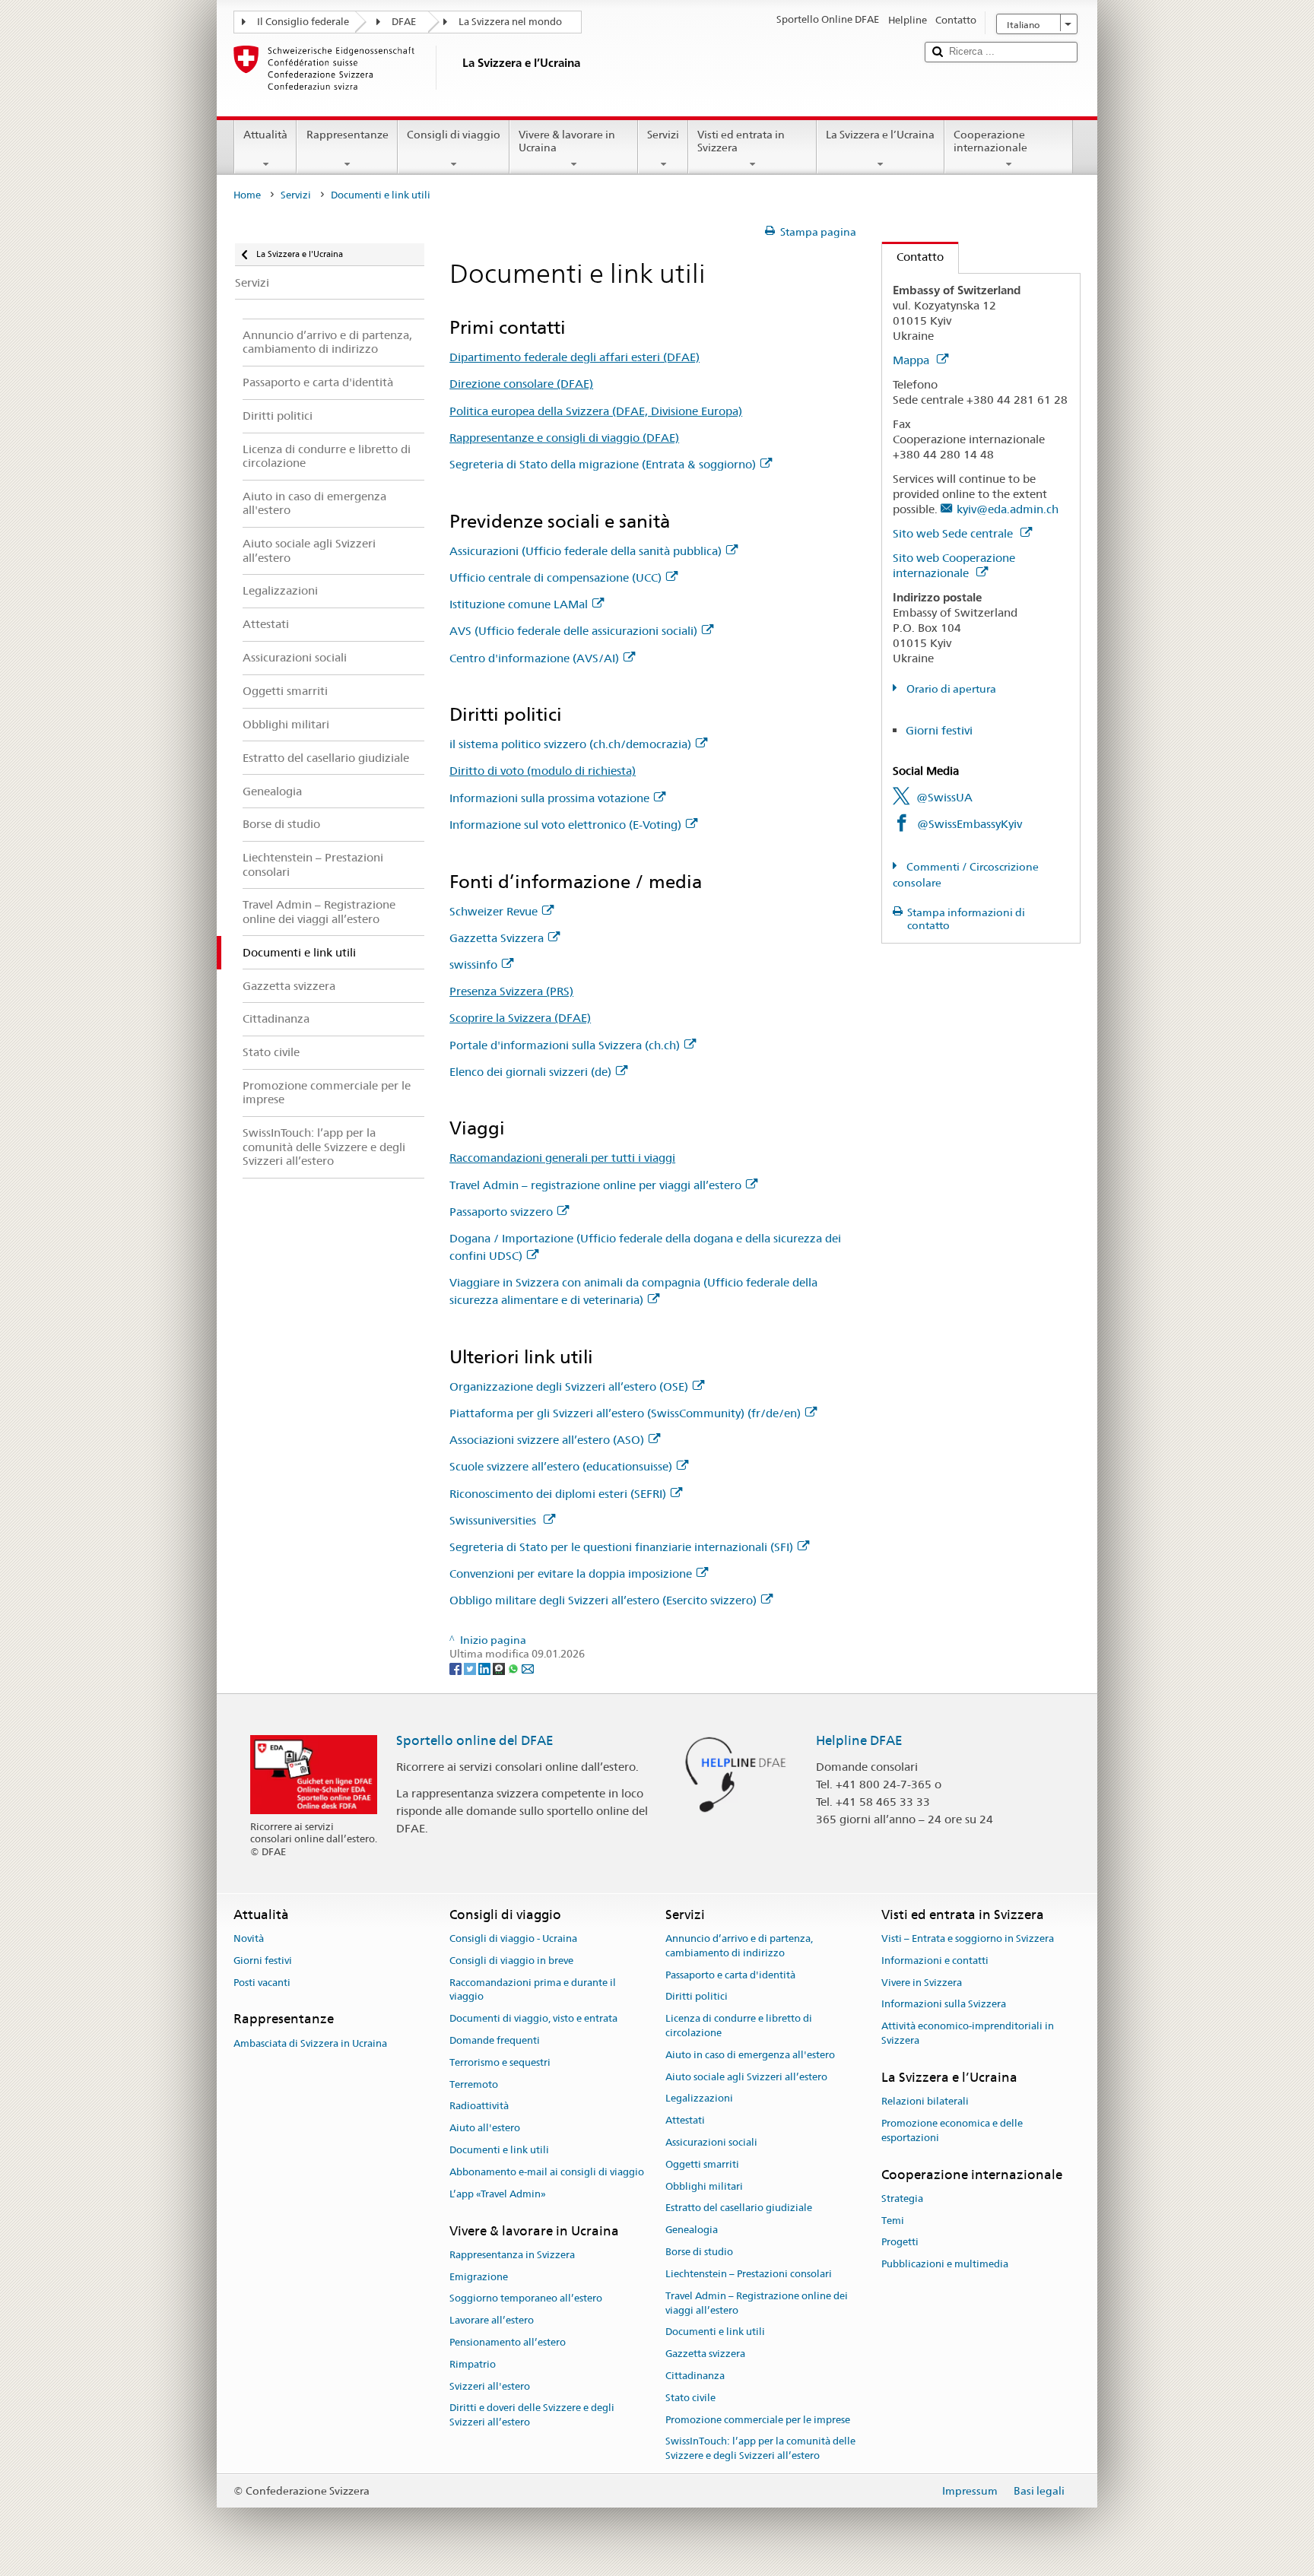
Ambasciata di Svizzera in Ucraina (310, 2043)
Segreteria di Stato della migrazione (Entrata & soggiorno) (603, 464)
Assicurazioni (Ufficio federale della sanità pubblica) (586, 551)
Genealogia (692, 2230)
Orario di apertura (950, 689)
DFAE (404, 22)
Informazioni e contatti (935, 1961)
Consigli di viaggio (454, 135)
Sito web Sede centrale (954, 533)
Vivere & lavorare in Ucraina (567, 141)
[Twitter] (471, 1668)
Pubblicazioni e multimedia (945, 2264)
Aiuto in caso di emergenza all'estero (750, 2055)
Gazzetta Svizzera (497, 938)
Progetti (900, 2243)
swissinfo (473, 964)
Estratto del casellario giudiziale (739, 2208)
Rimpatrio (473, 2364)
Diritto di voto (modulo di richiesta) (543, 771)
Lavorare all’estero (492, 2320)
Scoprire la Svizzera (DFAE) (520, 1018)
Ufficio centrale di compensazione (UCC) (555, 577)
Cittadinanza (695, 2376)
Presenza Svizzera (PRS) (511, 991)
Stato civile (690, 2398)
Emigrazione (479, 2277)
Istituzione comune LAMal (519, 604)
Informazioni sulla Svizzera (944, 2005)
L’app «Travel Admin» (498, 2194)
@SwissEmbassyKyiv (970, 824)
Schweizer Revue (494, 911)
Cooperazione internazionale (990, 141)
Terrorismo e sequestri (500, 2062)
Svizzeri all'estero (490, 2386)
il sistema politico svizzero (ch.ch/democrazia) (570, 744)
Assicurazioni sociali (711, 2142)
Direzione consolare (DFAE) (521, 384)
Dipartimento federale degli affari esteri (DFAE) (574, 357)
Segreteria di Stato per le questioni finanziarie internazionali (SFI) (621, 1547)
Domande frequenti (495, 2040)
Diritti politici (697, 1997)
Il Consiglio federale (303, 22)
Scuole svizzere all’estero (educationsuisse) (561, 1466)
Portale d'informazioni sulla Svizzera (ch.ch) (565, 1045)
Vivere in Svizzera (922, 1983)
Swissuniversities (494, 1520)
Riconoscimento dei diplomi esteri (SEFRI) (558, 1494)
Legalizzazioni (699, 2099)
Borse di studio (699, 2252)
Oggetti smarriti (702, 2164)
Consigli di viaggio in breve (511, 1961)
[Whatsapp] (514, 1668)
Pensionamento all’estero (508, 2342)
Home (247, 195)
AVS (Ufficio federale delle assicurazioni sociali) (573, 631)
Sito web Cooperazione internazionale (954, 565)
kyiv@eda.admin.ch (1008, 509)
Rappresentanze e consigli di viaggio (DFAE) (564, 438)
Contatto (913, 257)
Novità (249, 1938)
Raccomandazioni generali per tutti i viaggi (562, 1158)
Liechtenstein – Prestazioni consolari (749, 2274)
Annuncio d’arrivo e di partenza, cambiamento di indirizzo (739, 1946)
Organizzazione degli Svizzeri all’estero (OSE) (569, 1386)
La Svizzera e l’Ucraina (880, 135)
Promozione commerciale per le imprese (758, 2420)
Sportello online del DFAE (475, 1740)
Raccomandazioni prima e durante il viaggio (533, 1990)
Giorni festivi (939, 730)
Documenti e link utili (499, 2150)
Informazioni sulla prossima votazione (549, 798)
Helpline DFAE (859, 1740)
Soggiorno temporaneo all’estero (526, 2299)
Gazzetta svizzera (705, 2354)
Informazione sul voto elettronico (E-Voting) (565, 825)
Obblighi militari (704, 2186)
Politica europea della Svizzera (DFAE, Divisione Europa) (596, 411)
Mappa (912, 360)
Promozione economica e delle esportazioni (952, 2130)
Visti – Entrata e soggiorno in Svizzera (968, 1938)
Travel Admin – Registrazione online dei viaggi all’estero (757, 2303)
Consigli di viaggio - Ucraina (513, 1938)
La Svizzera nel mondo (510, 22)
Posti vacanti (262, 1983)
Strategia (902, 2198)
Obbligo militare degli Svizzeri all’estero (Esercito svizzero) (603, 1600)
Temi (893, 2221)
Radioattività (479, 2106)
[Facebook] (457, 1668)
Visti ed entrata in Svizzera (741, 141)
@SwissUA (944, 797)
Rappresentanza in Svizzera (512, 2255)
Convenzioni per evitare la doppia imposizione (571, 1574)
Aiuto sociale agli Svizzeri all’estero (746, 2077)
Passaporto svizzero (501, 1212)
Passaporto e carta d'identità (730, 1975)
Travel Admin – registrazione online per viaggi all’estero (595, 1185)
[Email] (528, 1668)
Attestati (685, 2120)
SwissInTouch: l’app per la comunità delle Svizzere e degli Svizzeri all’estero (760, 2449)
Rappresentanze (348, 135)
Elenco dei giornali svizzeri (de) (530, 1072)
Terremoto (474, 2084)
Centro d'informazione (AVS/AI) (534, 658)
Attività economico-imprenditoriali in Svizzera (968, 2033)
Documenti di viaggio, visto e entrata (533, 2018)
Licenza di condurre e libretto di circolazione (739, 2026)
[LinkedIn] (486, 1668)
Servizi (663, 135)
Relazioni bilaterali (925, 2101)
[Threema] (500, 1668)
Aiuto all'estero (485, 2129)
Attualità (265, 135)
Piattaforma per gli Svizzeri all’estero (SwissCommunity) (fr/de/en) (625, 1413)
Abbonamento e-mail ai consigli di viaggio (547, 2172)
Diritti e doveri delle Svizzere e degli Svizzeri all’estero (532, 2416)
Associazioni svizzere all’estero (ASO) (547, 1440)
